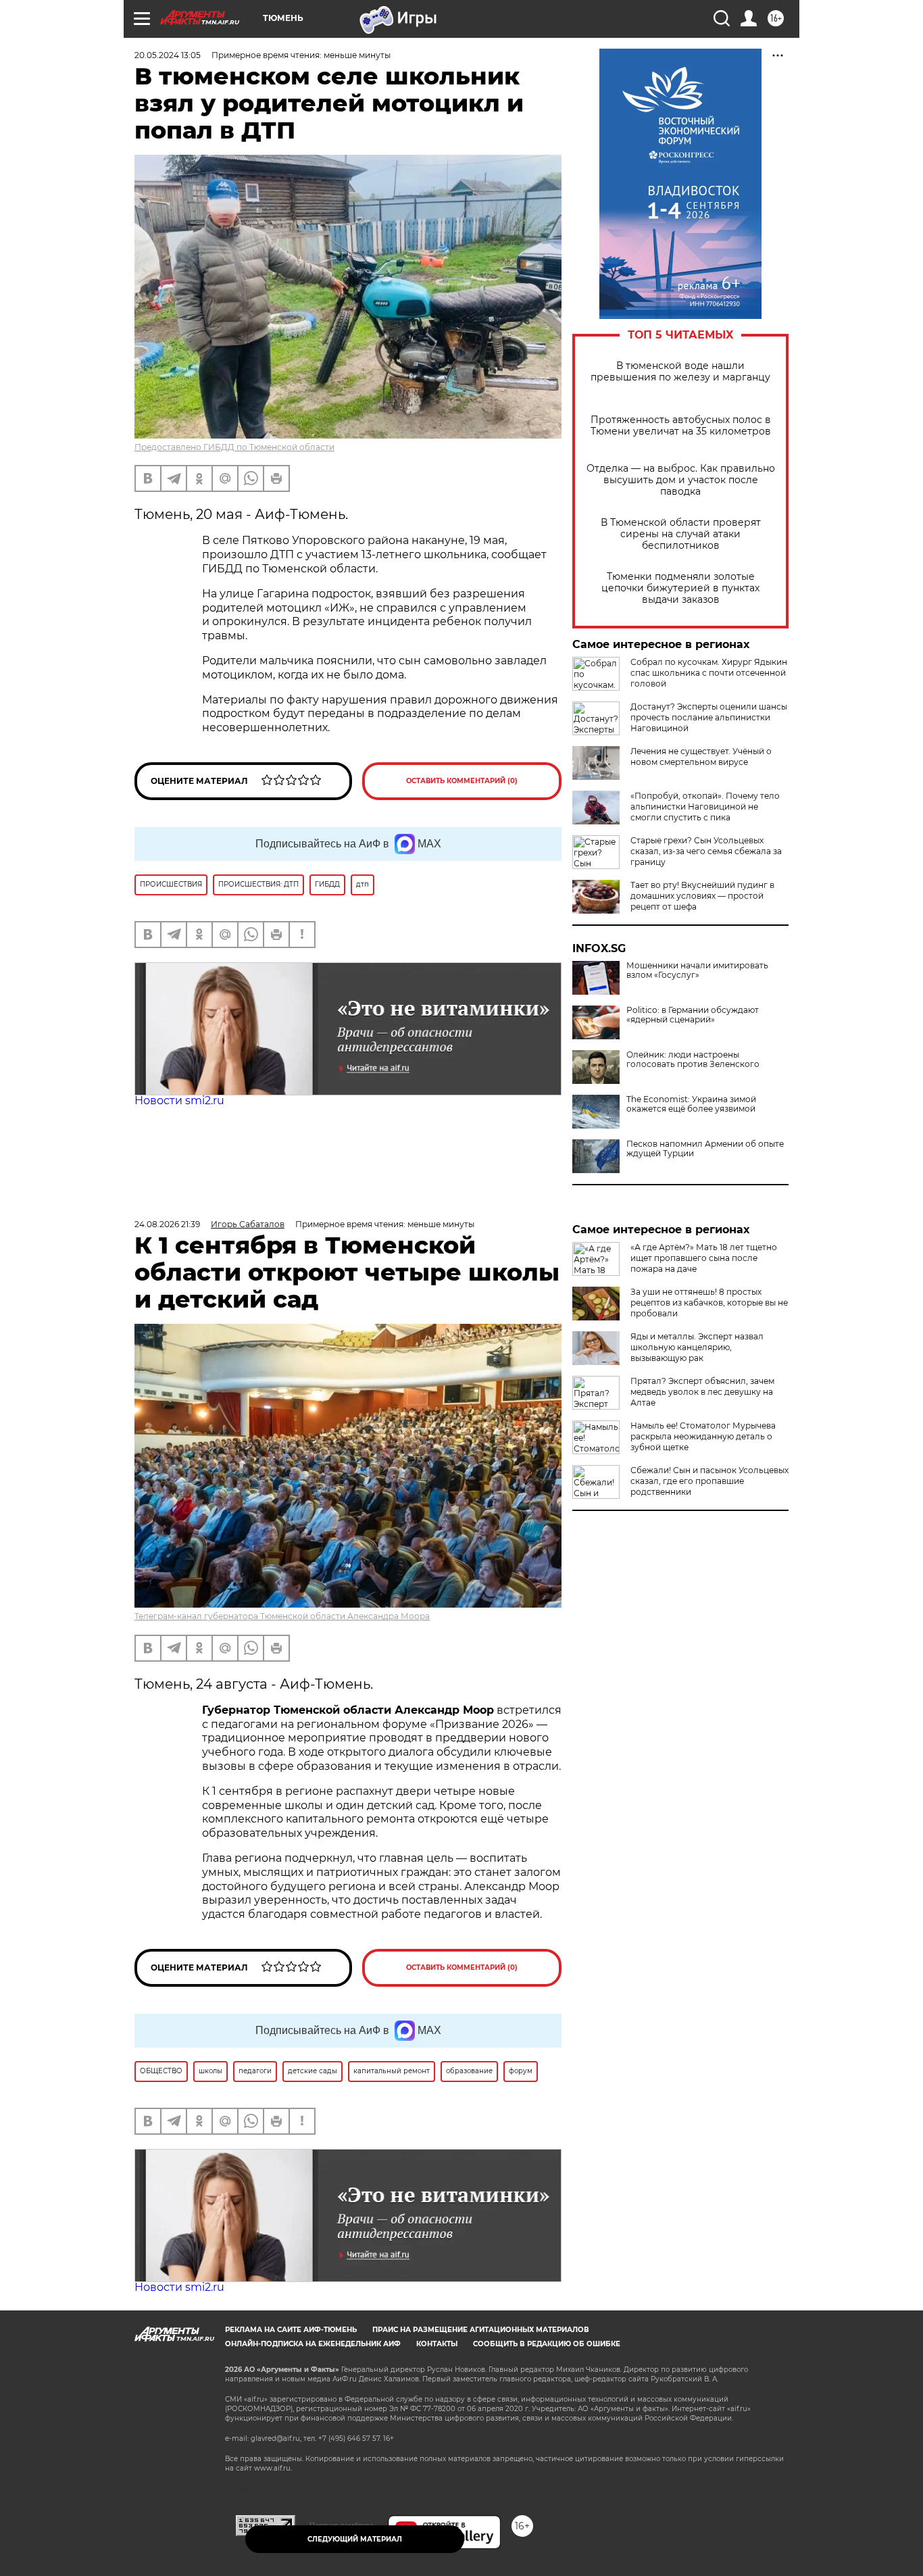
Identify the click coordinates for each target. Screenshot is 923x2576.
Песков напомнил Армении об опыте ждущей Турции (705, 1149)
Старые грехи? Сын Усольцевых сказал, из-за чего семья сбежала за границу (706, 851)
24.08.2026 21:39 (167, 1224)
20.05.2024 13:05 (168, 55)
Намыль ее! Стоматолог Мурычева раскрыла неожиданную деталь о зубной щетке (703, 1436)
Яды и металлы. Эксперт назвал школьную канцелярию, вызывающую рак (697, 1347)
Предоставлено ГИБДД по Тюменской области (234, 447)
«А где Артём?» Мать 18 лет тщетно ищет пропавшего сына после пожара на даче (704, 1258)
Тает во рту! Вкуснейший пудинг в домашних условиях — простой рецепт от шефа (702, 896)
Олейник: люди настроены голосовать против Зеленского (693, 1060)
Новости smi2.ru (179, 1100)
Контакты (437, 2344)
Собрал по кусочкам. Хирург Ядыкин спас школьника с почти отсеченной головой (709, 673)
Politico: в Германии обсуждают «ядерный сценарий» (693, 1015)
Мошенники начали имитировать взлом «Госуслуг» (697, 970)
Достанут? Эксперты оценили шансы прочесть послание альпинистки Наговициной (709, 717)
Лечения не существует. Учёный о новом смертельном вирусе (701, 757)
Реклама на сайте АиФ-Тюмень (291, 2330)
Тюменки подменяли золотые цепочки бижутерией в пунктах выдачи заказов (680, 588)
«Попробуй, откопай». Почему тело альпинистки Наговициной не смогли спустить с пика (705, 807)
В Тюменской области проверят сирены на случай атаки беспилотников (681, 534)
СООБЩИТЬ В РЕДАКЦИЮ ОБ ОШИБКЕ (547, 2344)
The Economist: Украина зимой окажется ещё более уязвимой (691, 1104)
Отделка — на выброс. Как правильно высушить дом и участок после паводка (681, 480)
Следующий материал (355, 2539)
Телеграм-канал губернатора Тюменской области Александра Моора (282, 1616)
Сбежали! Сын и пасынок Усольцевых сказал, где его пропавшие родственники (709, 1481)
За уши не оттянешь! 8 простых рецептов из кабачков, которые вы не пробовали (709, 1303)
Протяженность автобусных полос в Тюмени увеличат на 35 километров (681, 426)
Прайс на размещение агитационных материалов (481, 2330)
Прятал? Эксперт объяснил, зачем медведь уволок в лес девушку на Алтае (702, 1392)
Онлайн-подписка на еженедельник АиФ (313, 2344)
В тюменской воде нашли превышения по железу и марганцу (680, 372)
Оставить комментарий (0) (462, 781)
